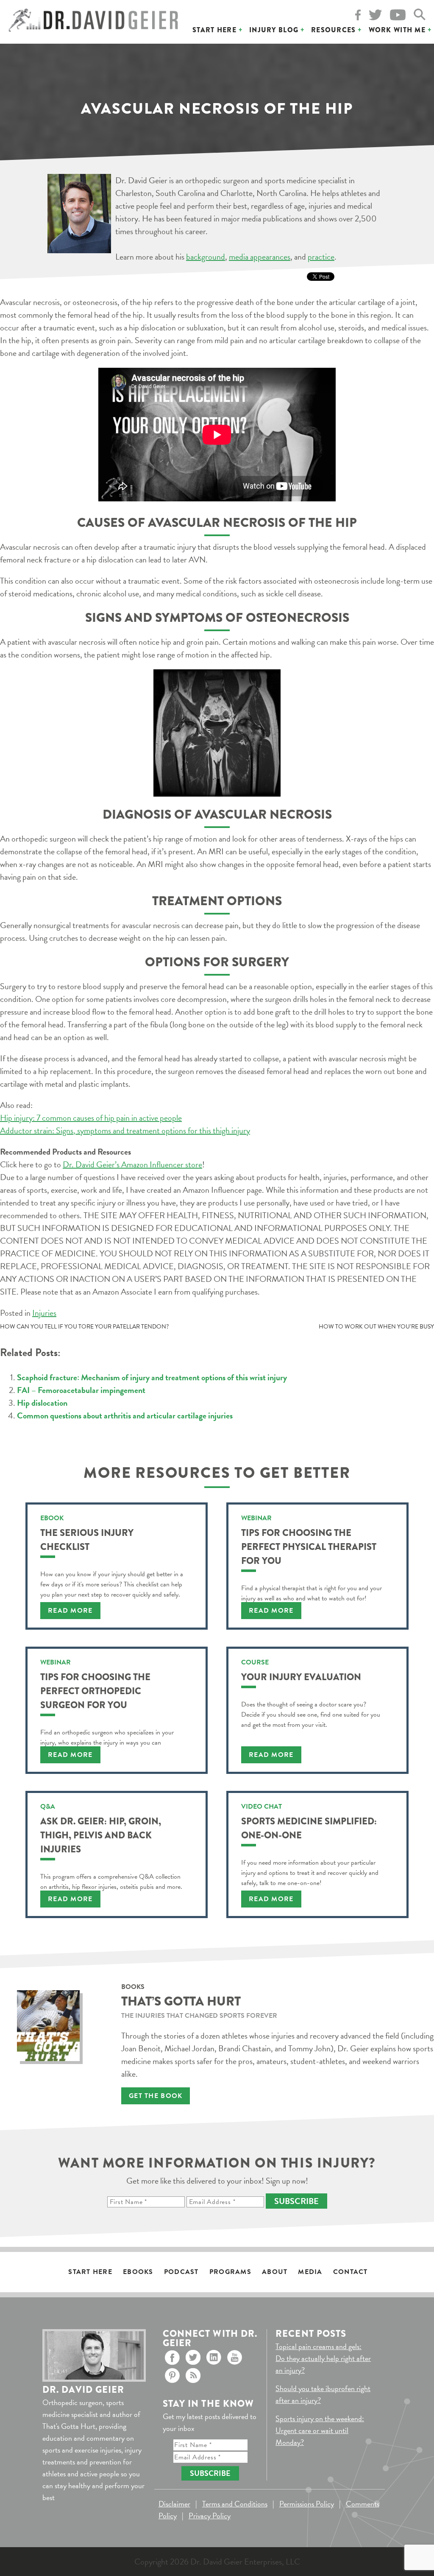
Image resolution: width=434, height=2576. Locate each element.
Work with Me (397, 30)
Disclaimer (174, 2504)
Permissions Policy (307, 2504)
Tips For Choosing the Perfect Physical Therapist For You (309, 1547)
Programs (230, 2272)
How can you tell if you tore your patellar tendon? (84, 1327)
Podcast (181, 2272)
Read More (70, 1611)
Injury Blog (274, 30)
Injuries (44, 1313)
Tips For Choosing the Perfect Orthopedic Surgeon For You (95, 1691)
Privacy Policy (210, 2516)
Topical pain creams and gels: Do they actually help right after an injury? (323, 2358)
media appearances (260, 257)
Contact (351, 2272)
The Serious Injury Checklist (87, 1540)
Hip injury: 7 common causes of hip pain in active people (91, 1118)
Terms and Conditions (235, 2504)
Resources (334, 30)
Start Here (214, 30)
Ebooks (138, 2272)
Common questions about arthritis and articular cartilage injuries (125, 1415)
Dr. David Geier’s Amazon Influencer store (132, 1164)
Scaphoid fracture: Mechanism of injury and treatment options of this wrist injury (152, 1377)
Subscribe (296, 2201)
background (206, 257)
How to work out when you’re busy (376, 1327)
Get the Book (156, 2096)
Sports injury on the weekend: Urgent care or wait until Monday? (320, 2430)
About (275, 2272)
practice (321, 257)
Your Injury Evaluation (301, 1677)
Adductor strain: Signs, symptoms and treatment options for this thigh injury (125, 1130)
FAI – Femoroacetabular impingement (81, 1390)
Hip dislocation (42, 1403)
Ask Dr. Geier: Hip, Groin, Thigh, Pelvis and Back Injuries (101, 1835)
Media (310, 2272)
